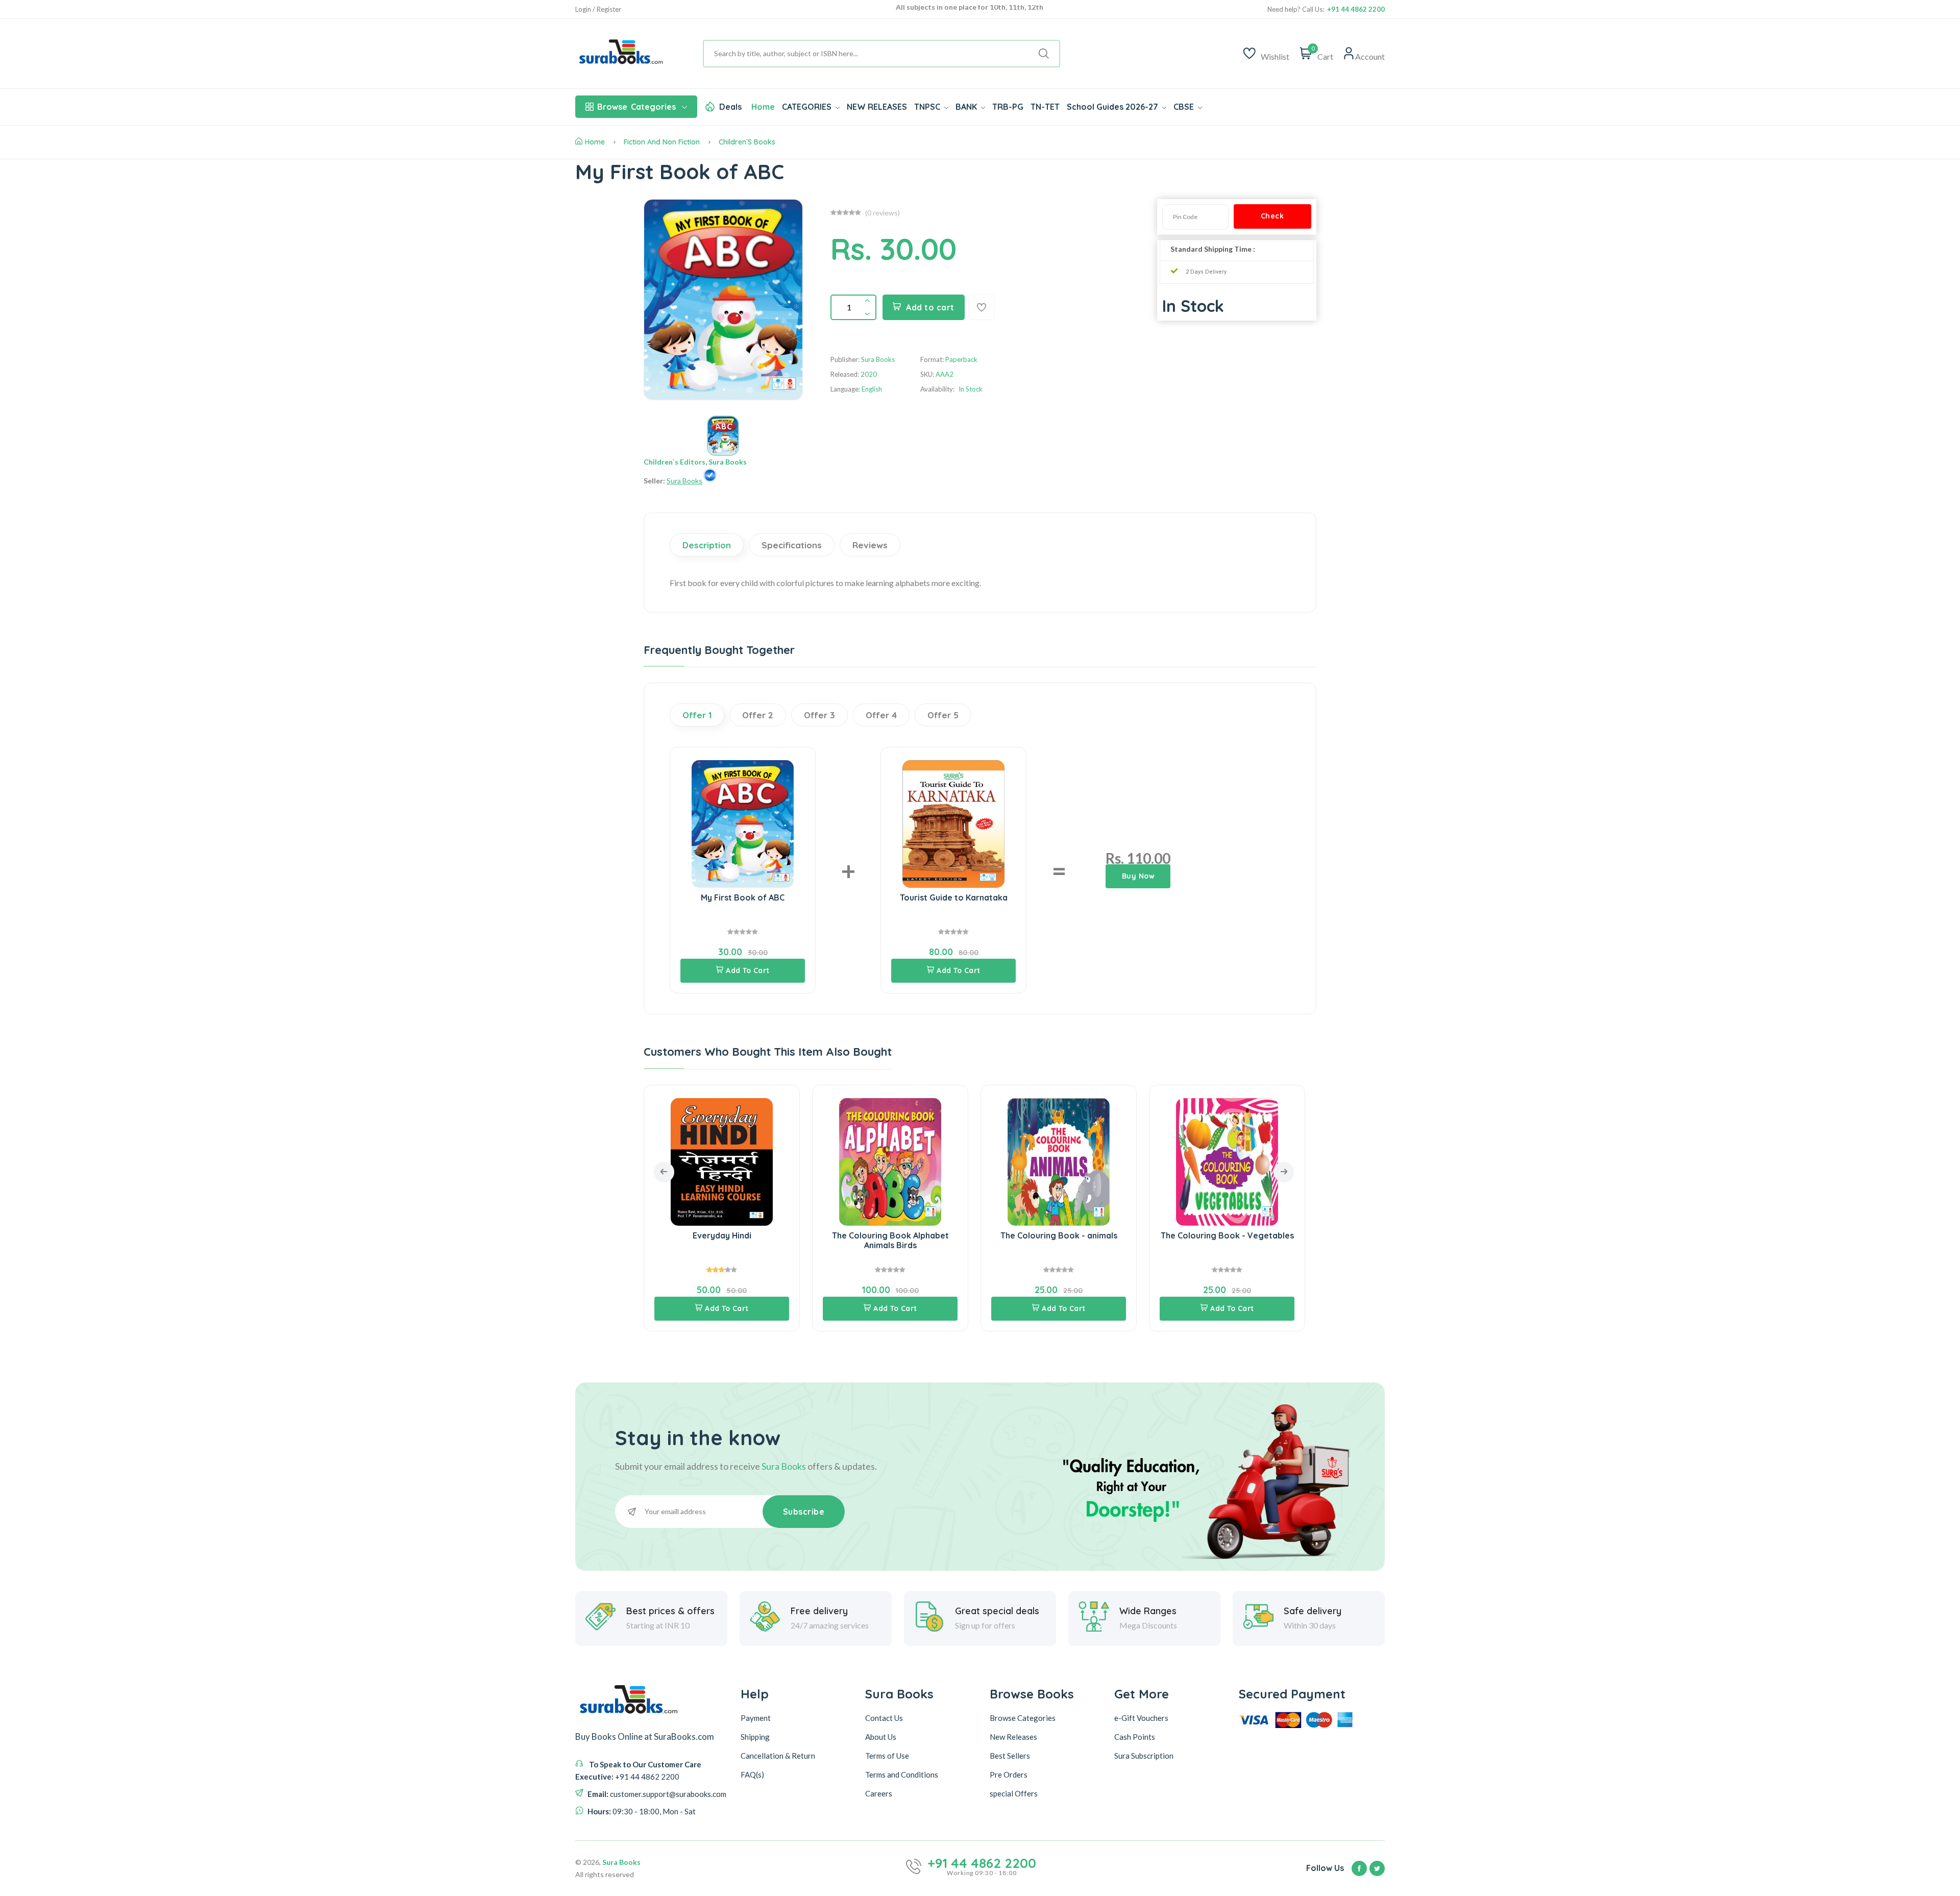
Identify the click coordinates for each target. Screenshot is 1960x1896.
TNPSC (928, 107)
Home (763, 107)
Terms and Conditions (902, 1774)
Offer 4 (881, 715)
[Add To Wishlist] (982, 307)
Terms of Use (887, 1755)
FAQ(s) (752, 1774)
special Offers (1014, 1793)
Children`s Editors (675, 462)
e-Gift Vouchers (1141, 1717)
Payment (756, 1717)
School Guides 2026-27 (1113, 107)
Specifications (792, 545)
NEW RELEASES (877, 107)
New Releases (1013, 1736)
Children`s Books (747, 142)
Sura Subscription (1144, 1755)
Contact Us (884, 1717)
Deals (730, 107)
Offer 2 (758, 715)
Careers (879, 1793)
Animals (1270, 1235)
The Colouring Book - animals (933, 1235)
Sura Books (728, 462)
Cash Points (1135, 1736)
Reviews (870, 545)
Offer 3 (819, 715)
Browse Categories (1023, 1717)
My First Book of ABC (743, 897)
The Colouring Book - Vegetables (1101, 1235)
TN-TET (1045, 107)
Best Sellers (1010, 1755)
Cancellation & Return (778, 1755)
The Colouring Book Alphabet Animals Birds (764, 1240)
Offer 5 (943, 715)
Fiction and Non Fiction (662, 142)
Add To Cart (748, 970)
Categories (636, 107)
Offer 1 (697, 715)
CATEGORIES (808, 107)
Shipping (755, 1736)
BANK (967, 107)
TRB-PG (1008, 107)
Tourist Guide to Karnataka (954, 897)
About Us (881, 1736)
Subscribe (804, 1512)
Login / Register (598, 9)
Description (707, 545)
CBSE (1185, 107)
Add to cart (930, 307)
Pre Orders (1009, 1774)
